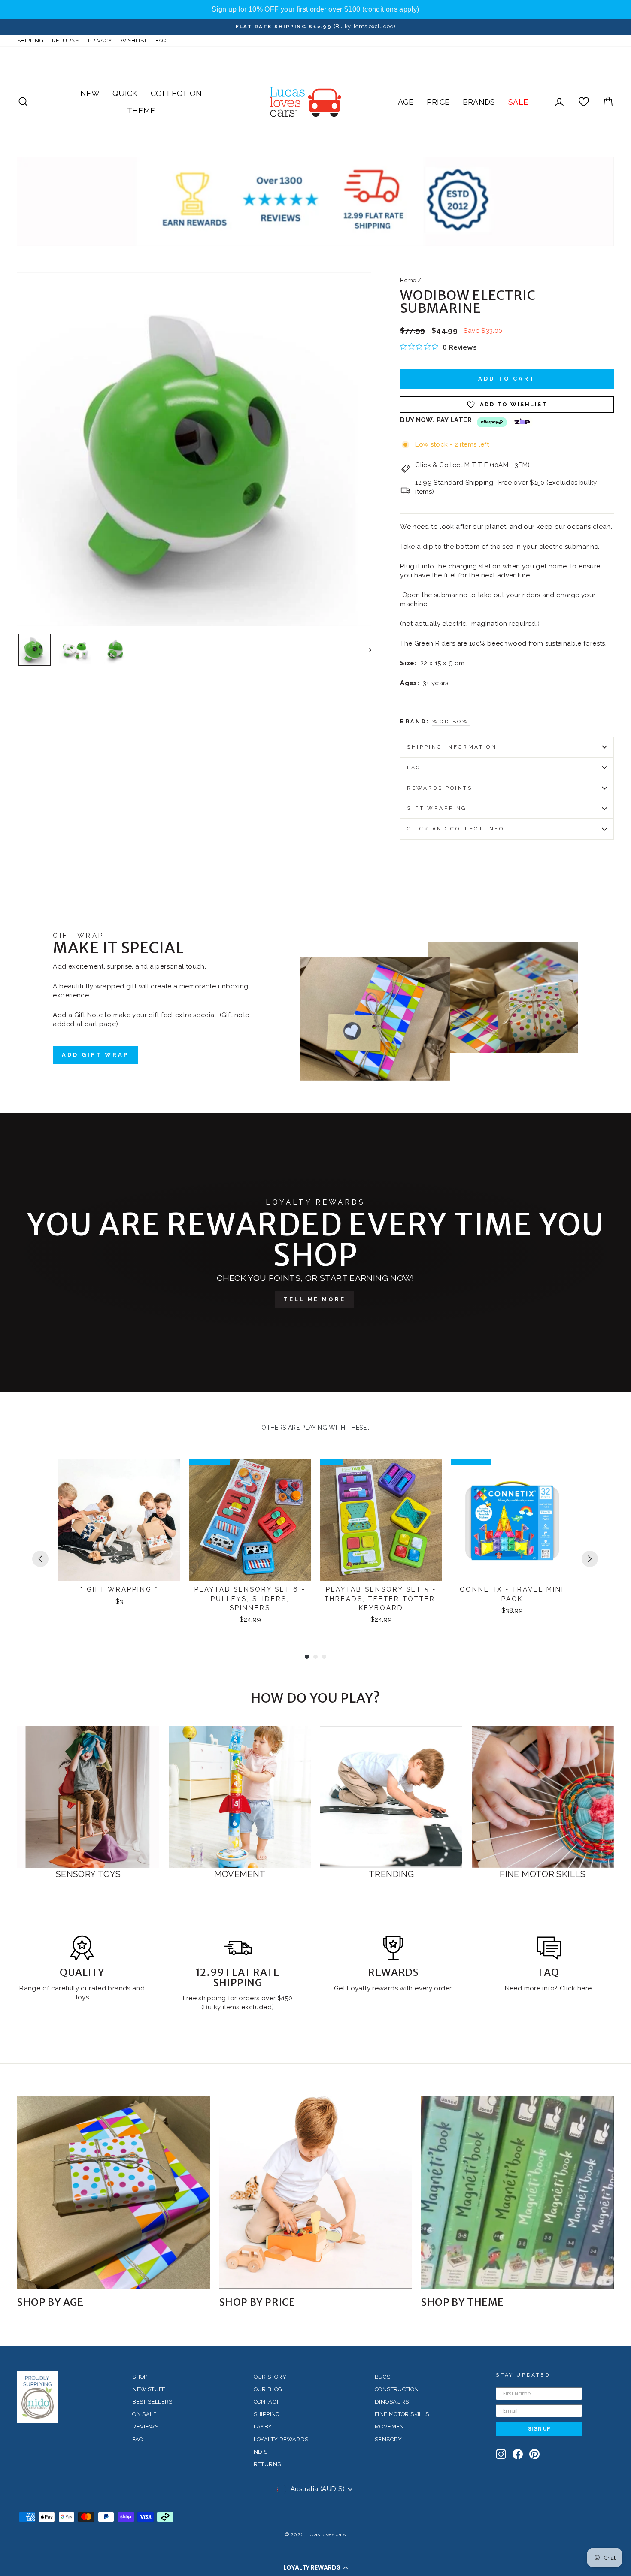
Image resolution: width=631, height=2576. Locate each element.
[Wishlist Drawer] (584, 102)
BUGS (383, 2377)
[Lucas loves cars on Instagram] (501, 2454)
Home (408, 280)
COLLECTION (176, 93)
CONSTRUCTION (397, 2389)
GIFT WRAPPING (437, 808)
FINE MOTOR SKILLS (402, 2414)
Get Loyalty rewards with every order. (393, 1988)
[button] (315, 2567)
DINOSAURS (392, 2402)
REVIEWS (145, 2427)
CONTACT (267, 2402)
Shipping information (452, 747)
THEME (141, 110)
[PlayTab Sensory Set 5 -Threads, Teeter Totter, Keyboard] (381, 1520)
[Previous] (40, 1559)
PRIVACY (100, 41)
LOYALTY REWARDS (281, 2439)
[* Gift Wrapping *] (119, 1520)
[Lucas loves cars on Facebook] (518, 2454)
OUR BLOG (268, 2389)
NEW (90, 93)
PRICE (438, 102)
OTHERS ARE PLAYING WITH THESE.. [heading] (315, 1428)
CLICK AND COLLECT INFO (455, 829)
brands (120, 1988)
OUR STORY (270, 2377)
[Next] (590, 1559)
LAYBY (263, 2427)
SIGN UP (539, 2429)
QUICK (125, 93)
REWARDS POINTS (440, 788)
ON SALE (144, 2414)
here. (584, 1988)
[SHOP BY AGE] (114, 2192)
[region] (315, 9)
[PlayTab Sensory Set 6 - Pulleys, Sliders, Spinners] (250, 1520)
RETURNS (66, 41)
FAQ (161, 41)
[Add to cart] (168, 1474)
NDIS (261, 2452)
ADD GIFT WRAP (95, 1055)
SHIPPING (30, 41)
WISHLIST (134, 41)
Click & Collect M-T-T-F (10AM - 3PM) (473, 465)
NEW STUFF (149, 2389)
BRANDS (479, 102)
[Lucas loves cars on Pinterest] (534, 2454)
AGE (406, 102)
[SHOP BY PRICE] (316, 2192)
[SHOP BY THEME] (517, 2192)
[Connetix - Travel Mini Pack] (512, 1520)
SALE (518, 102)
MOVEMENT (391, 2427)
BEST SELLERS (152, 2402)
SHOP (140, 2377)
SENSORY (388, 2439)
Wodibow (451, 722)
